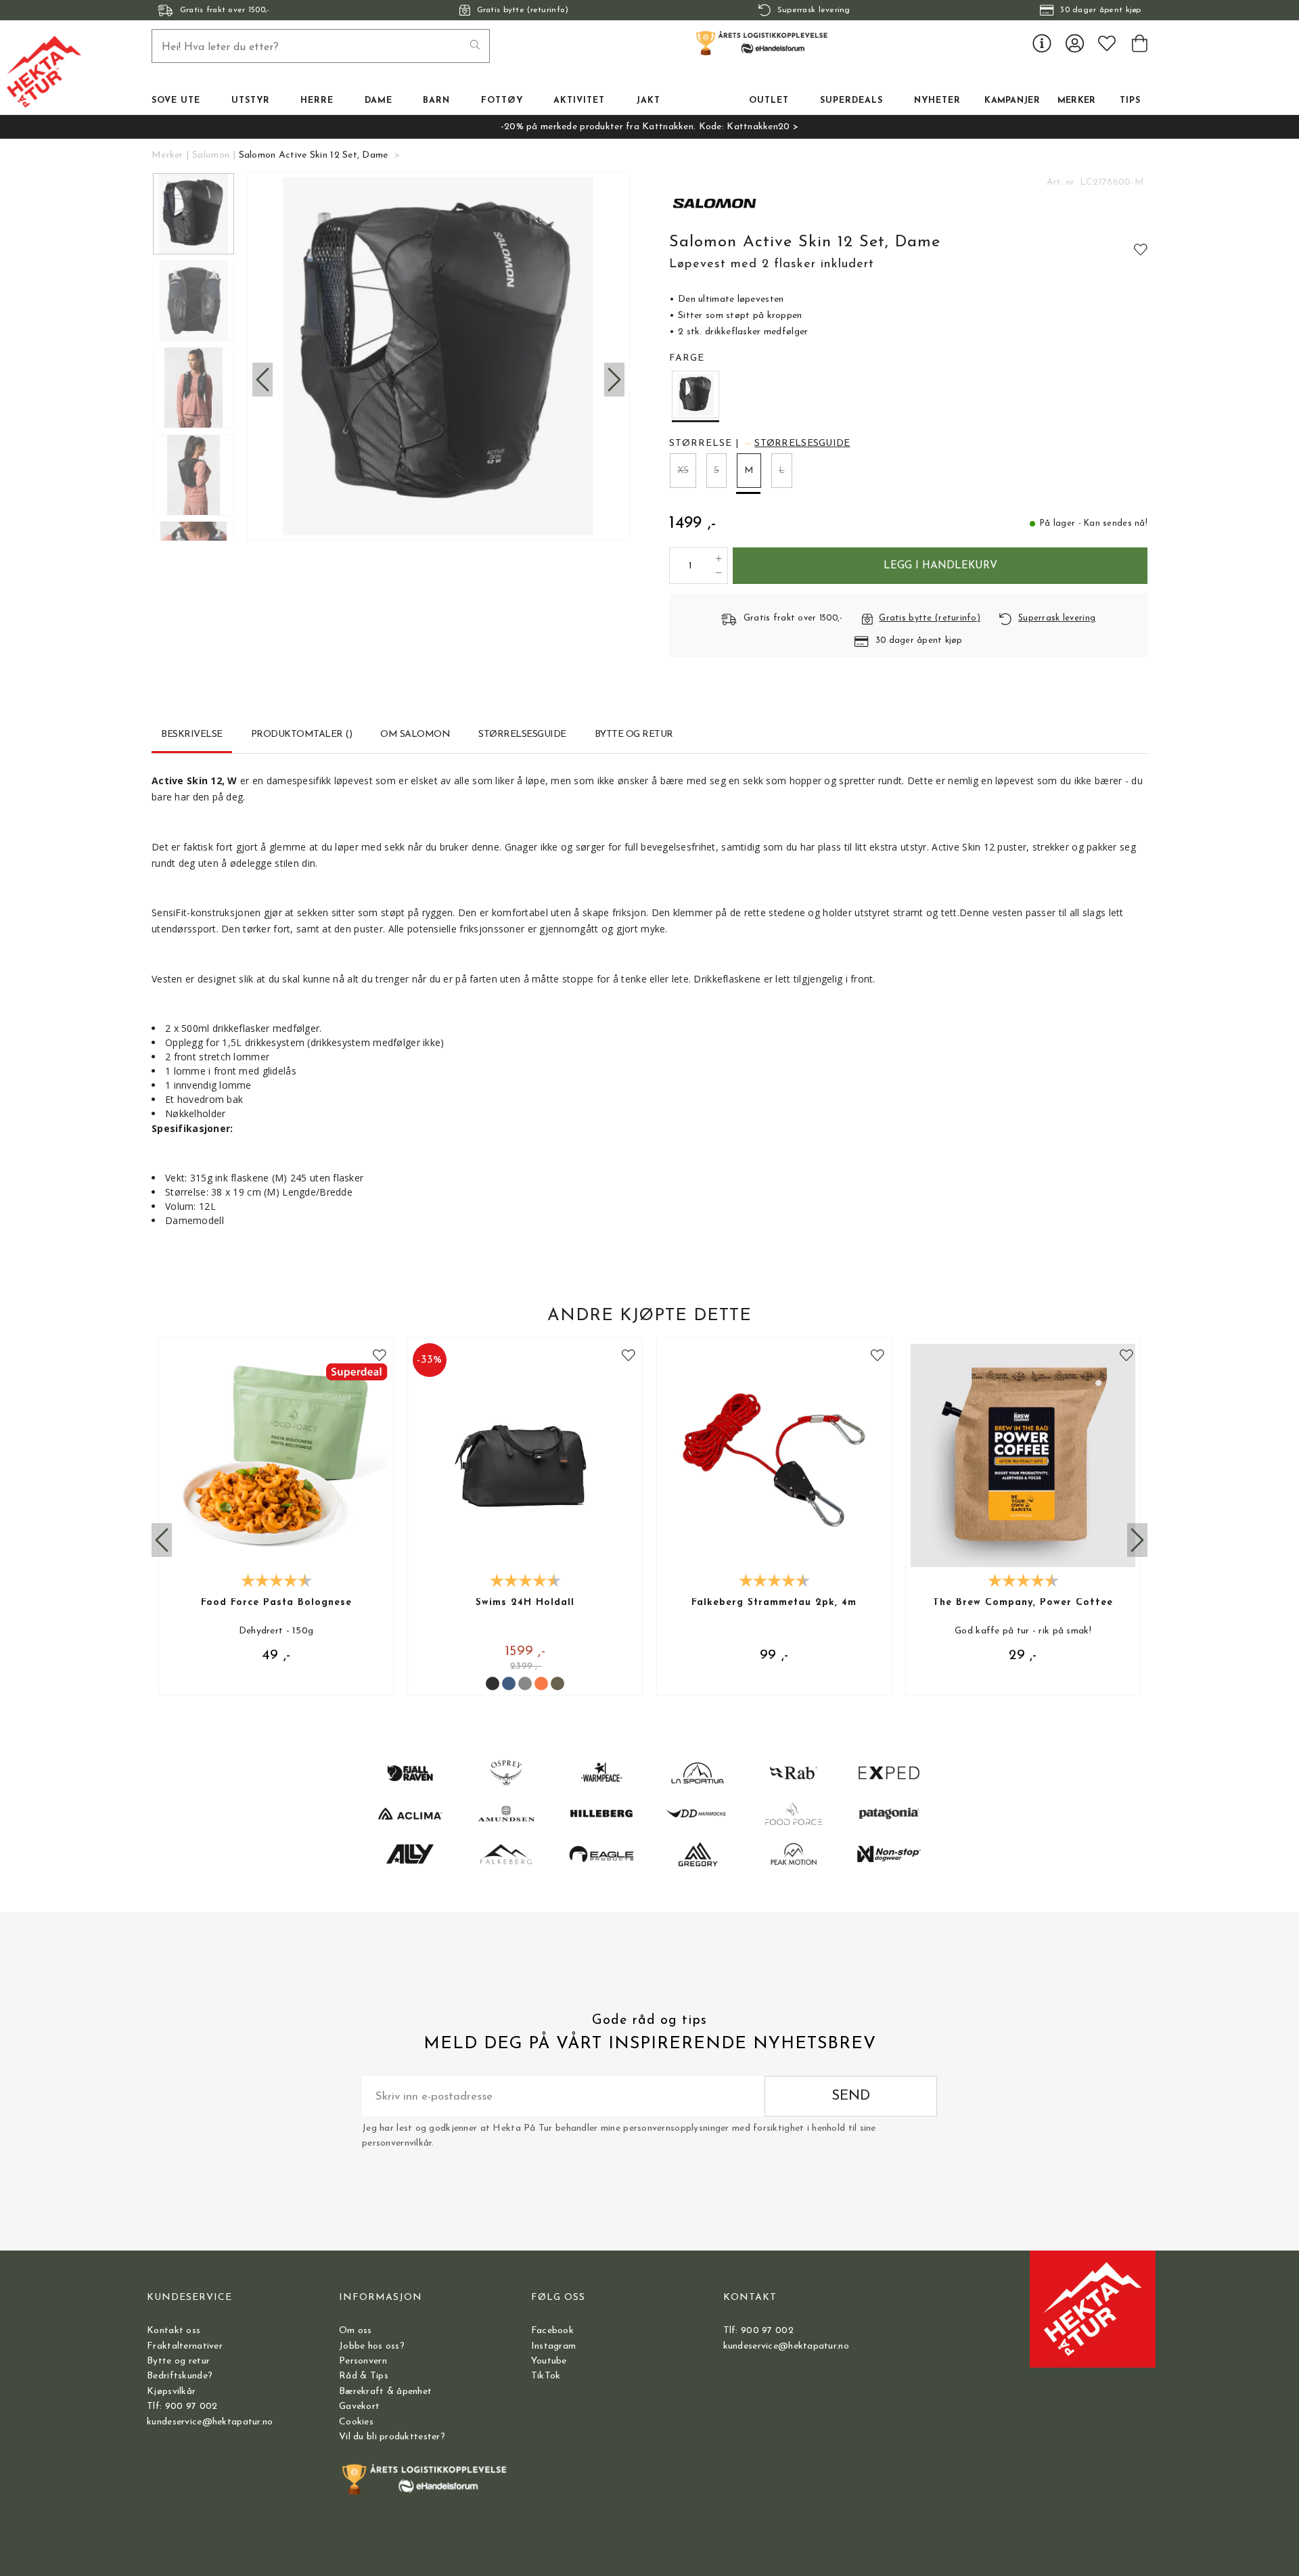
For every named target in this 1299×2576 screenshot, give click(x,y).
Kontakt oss (174, 2331)
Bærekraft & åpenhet (385, 2392)
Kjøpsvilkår (171, 2392)
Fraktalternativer (185, 2346)
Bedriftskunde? (180, 2376)
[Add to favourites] (1141, 249)
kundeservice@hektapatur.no (210, 2422)
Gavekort (359, 2406)
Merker (1077, 101)
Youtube (549, 2361)
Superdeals (851, 101)
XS (683, 471)
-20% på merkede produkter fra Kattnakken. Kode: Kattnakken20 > (649, 127)
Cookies (356, 2422)
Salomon (211, 155)
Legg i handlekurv (940, 566)
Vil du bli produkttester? (392, 2437)
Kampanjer (1012, 101)
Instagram (554, 2346)
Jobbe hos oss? (372, 2346)
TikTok (546, 2376)
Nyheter (937, 101)
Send (851, 2096)
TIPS (1130, 101)
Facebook (552, 2331)
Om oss (356, 2331)
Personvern (363, 2361)
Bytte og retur (178, 2361)
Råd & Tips (364, 2376)
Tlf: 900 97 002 (182, 2406)
